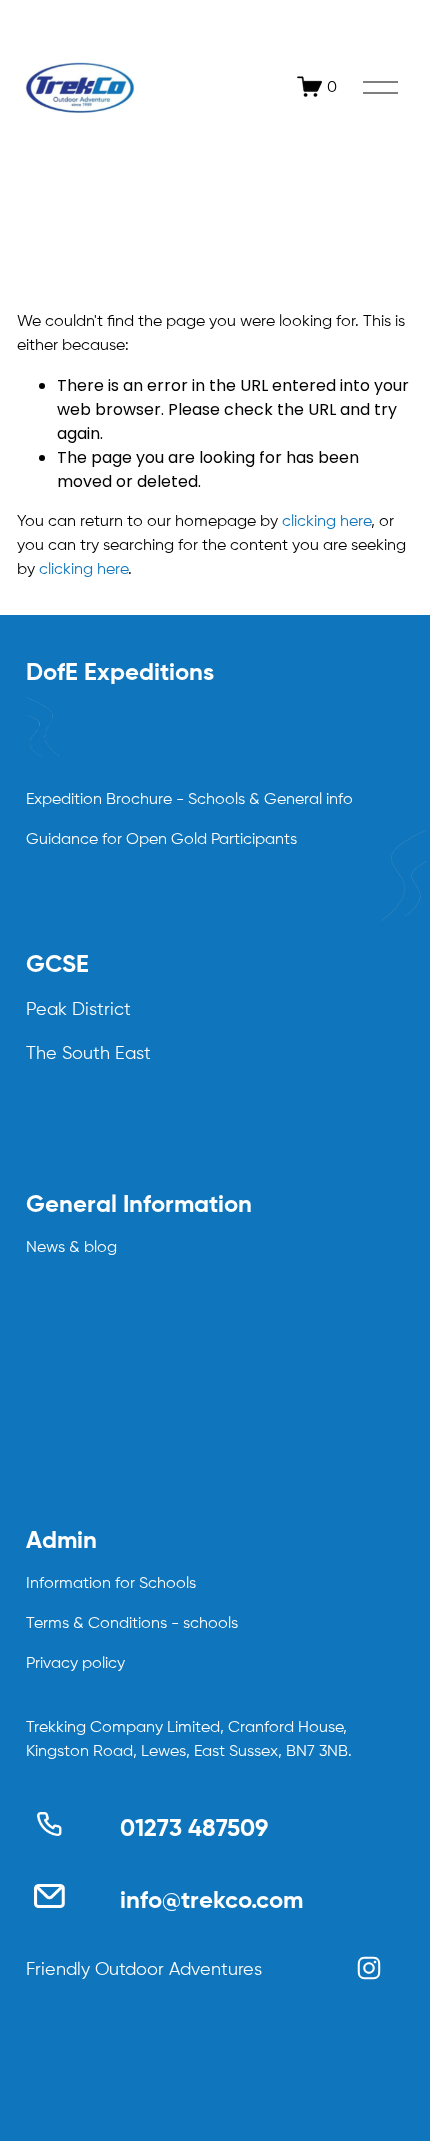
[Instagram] (369, 1968)
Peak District (78, 1010)
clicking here (326, 522)
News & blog (71, 1248)
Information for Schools (111, 1584)
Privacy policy (75, 1664)
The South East (88, 1054)
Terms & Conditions (96, 1624)
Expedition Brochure (99, 800)
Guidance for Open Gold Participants (161, 840)
